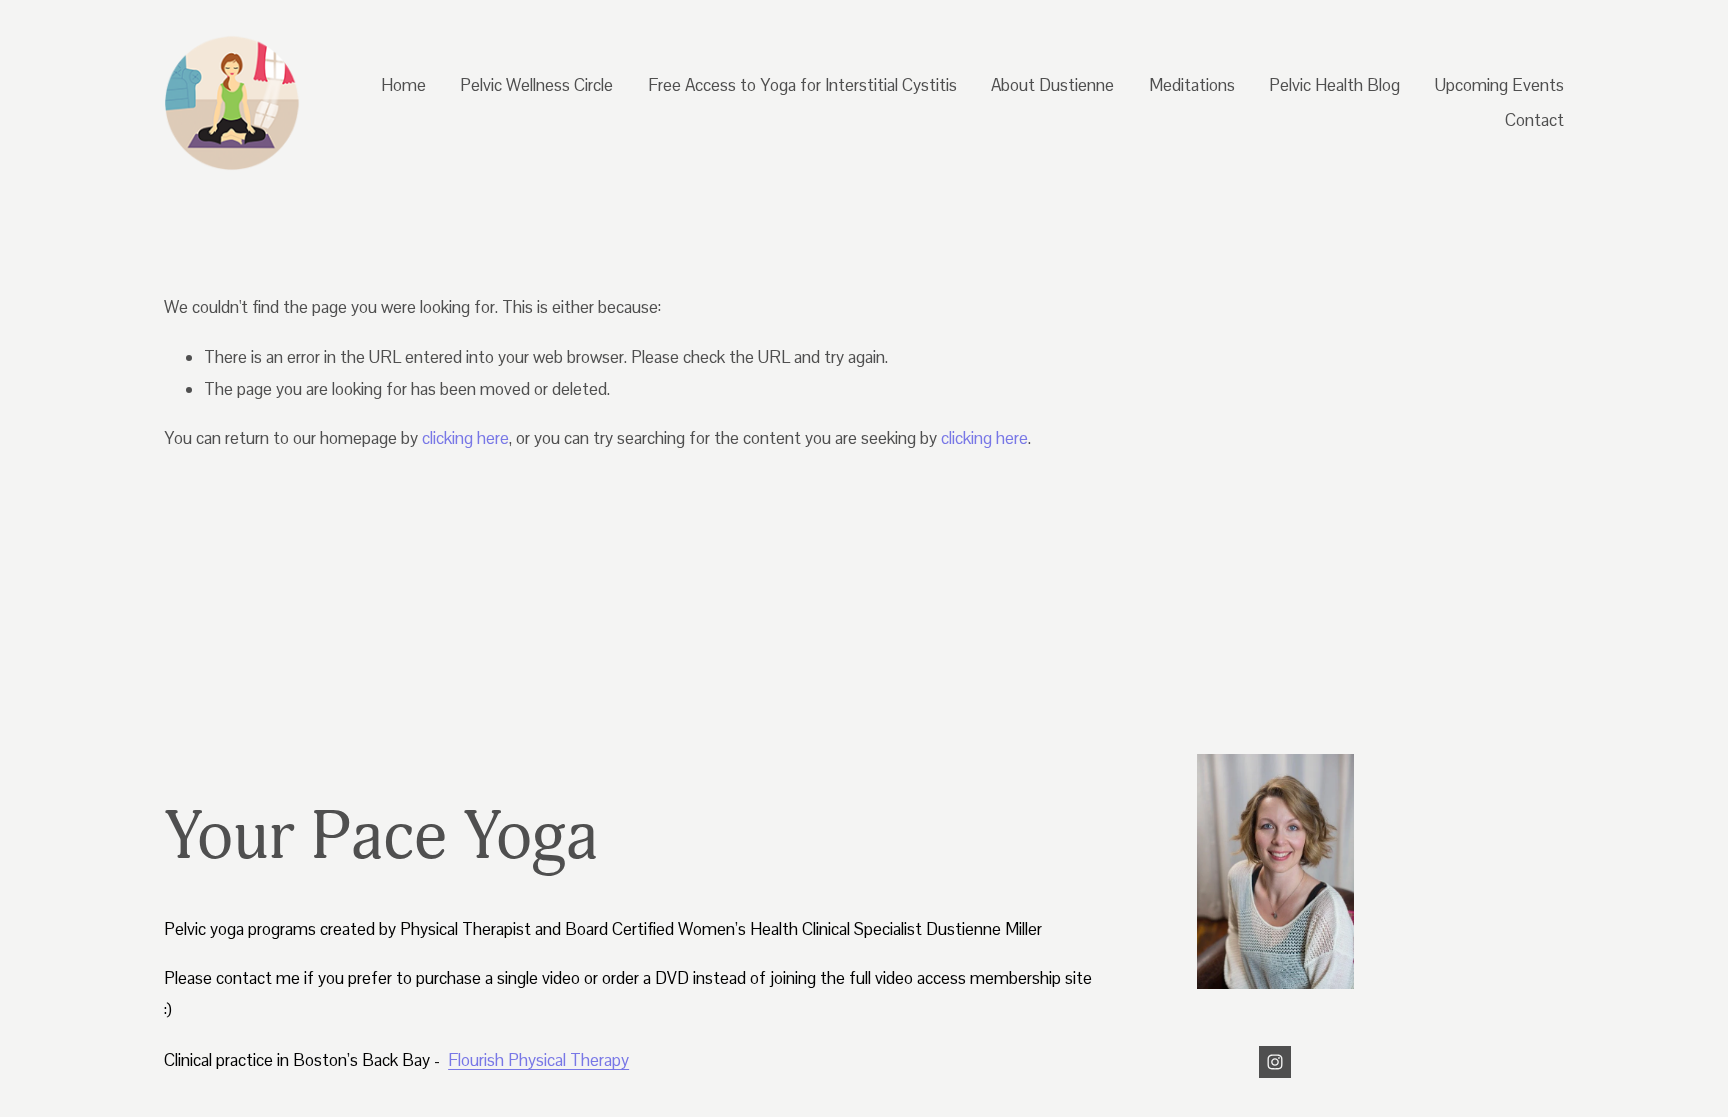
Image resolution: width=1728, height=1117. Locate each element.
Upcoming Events (1499, 85)
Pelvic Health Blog (1334, 85)
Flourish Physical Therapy (538, 1060)
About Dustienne (1052, 85)
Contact (1534, 120)
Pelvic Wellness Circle (536, 85)
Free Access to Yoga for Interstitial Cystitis (802, 85)
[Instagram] (1275, 1062)
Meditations (1192, 85)
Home (403, 85)
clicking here (465, 438)
